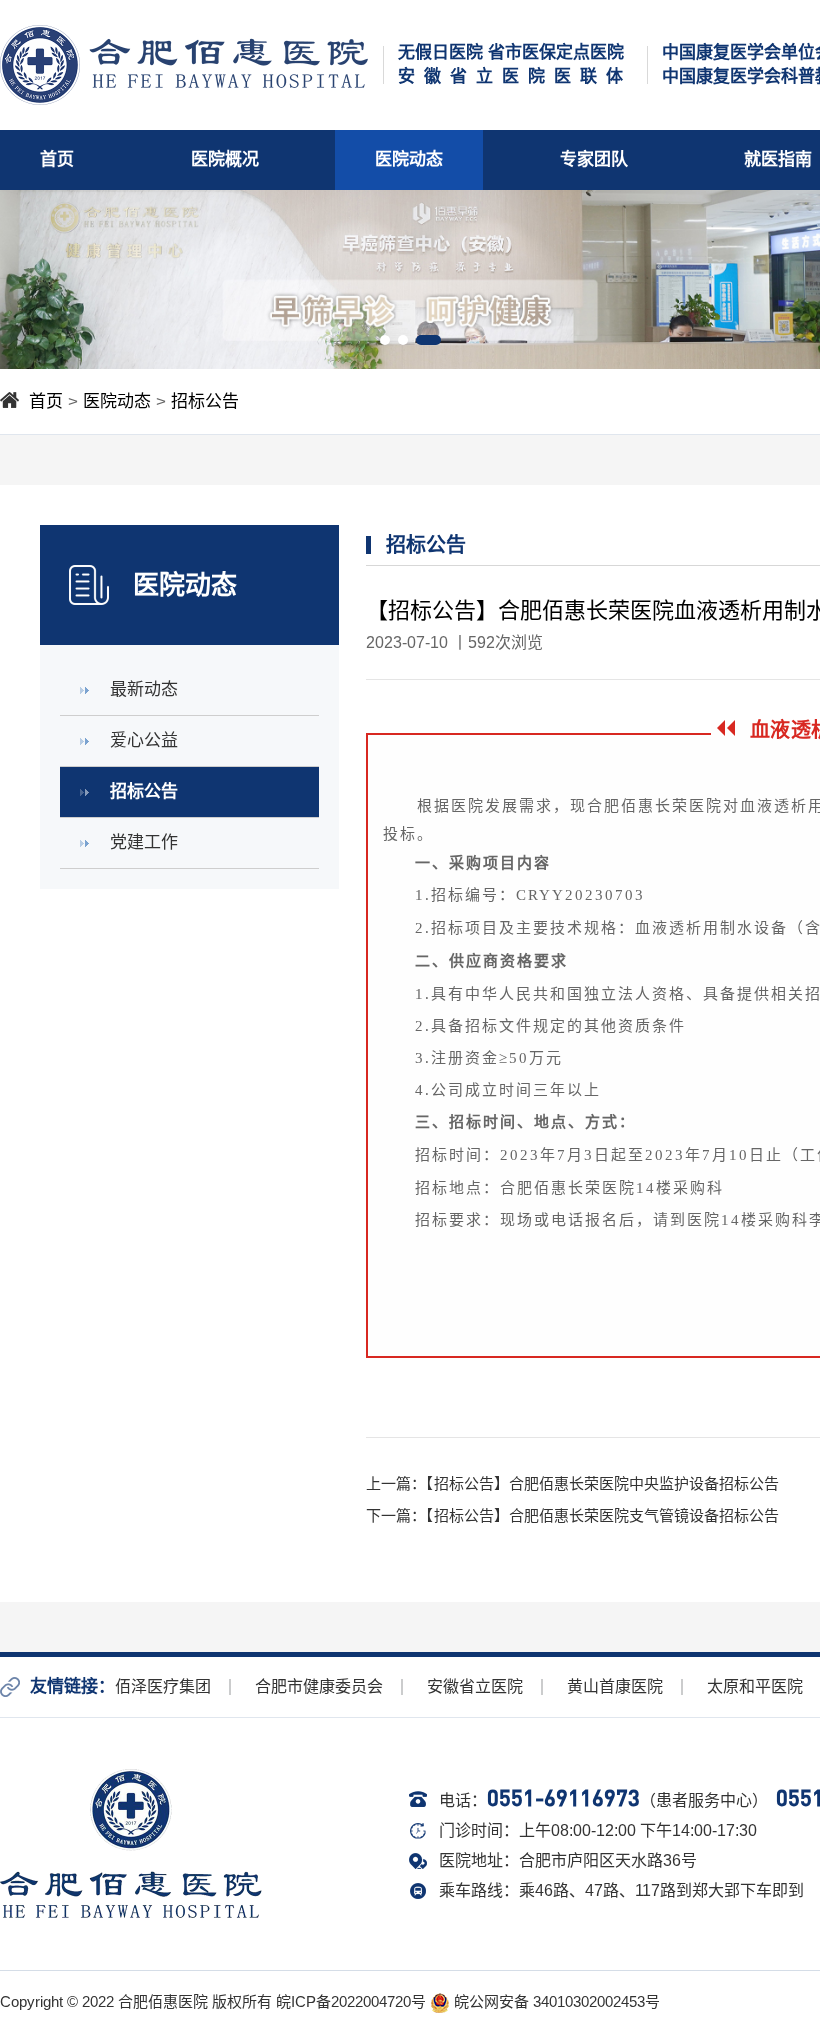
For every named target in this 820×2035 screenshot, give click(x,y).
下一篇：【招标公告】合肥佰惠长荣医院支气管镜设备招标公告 (572, 1515)
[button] (385, 340)
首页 (57, 159)
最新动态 (144, 689)
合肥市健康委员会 (319, 1686)
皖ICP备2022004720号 (351, 2001)
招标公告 (205, 401)
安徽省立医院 (475, 1686)
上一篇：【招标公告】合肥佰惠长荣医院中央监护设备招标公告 (572, 1483)
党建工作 (144, 842)
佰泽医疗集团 (163, 1686)
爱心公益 (144, 740)
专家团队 (594, 159)
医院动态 (409, 159)
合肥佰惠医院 (163, 2001)
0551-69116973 (563, 1797)
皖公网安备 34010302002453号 (555, 2001)
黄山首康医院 (615, 1686)
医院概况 (225, 159)
